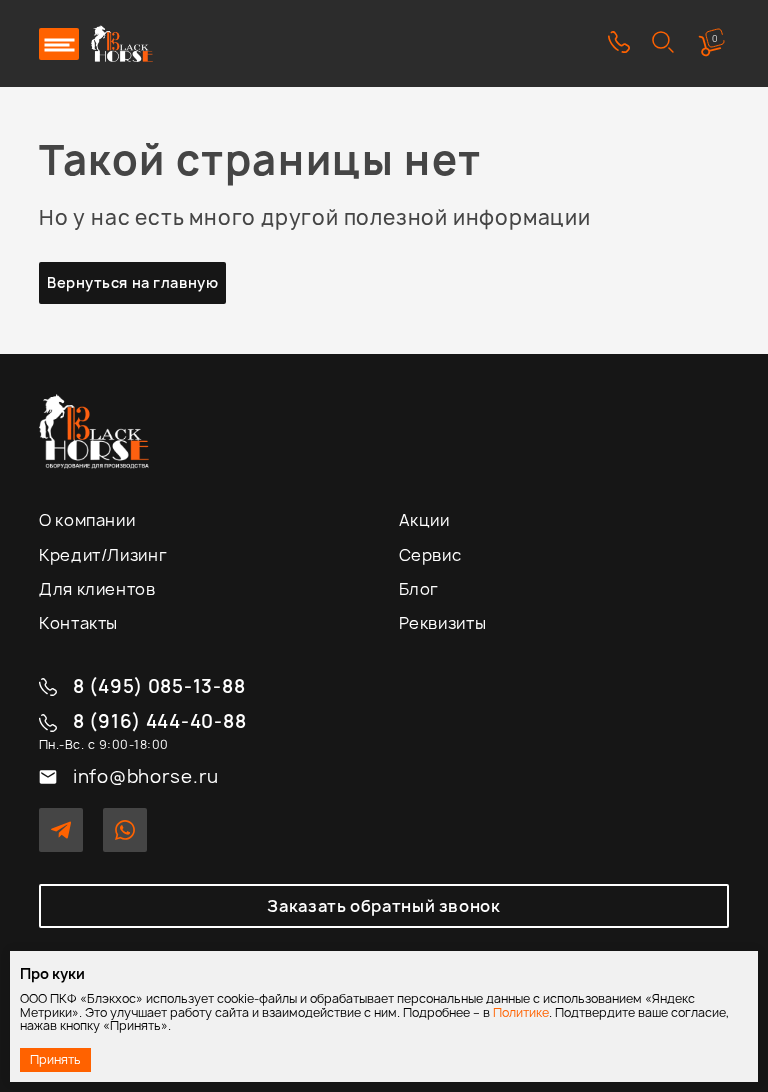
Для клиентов (97, 589)
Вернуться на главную (132, 282)
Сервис (430, 555)
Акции (424, 520)
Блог (419, 589)
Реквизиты (443, 623)
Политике (521, 1012)
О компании (87, 520)
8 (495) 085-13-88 (159, 687)
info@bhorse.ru (146, 777)
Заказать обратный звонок (383, 906)
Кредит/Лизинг (103, 555)
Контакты (78, 623)
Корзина (715, 38)
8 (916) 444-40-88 (159, 722)
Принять (55, 1059)
